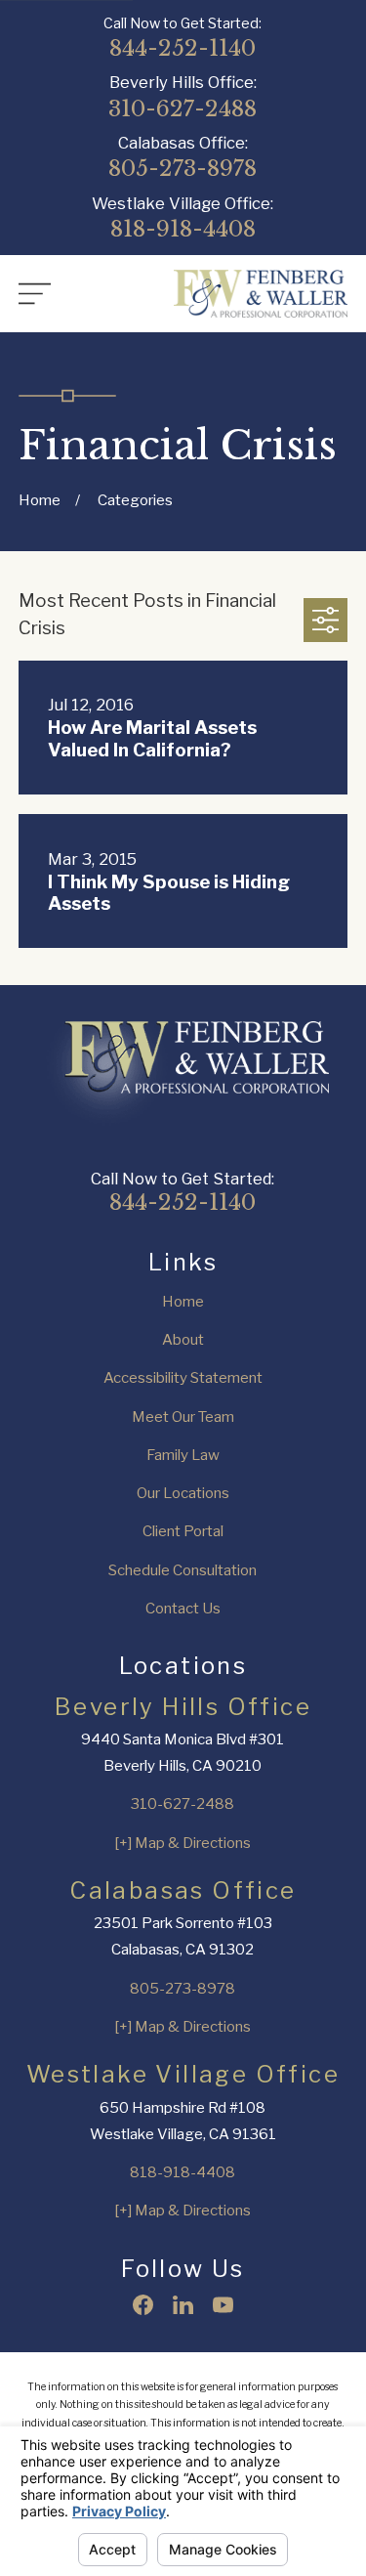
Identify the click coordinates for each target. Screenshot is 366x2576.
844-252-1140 (183, 48)
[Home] (261, 294)
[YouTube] (223, 2305)
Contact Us (183, 1609)
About (183, 1340)
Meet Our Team (183, 1417)
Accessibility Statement (183, 1378)
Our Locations (183, 1493)
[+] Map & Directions (183, 1843)
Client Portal (183, 1531)
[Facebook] (143, 2305)
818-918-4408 (183, 229)
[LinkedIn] (183, 2305)
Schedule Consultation (183, 1570)
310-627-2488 (183, 109)
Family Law (183, 1455)
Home (183, 1302)
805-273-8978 (183, 169)
